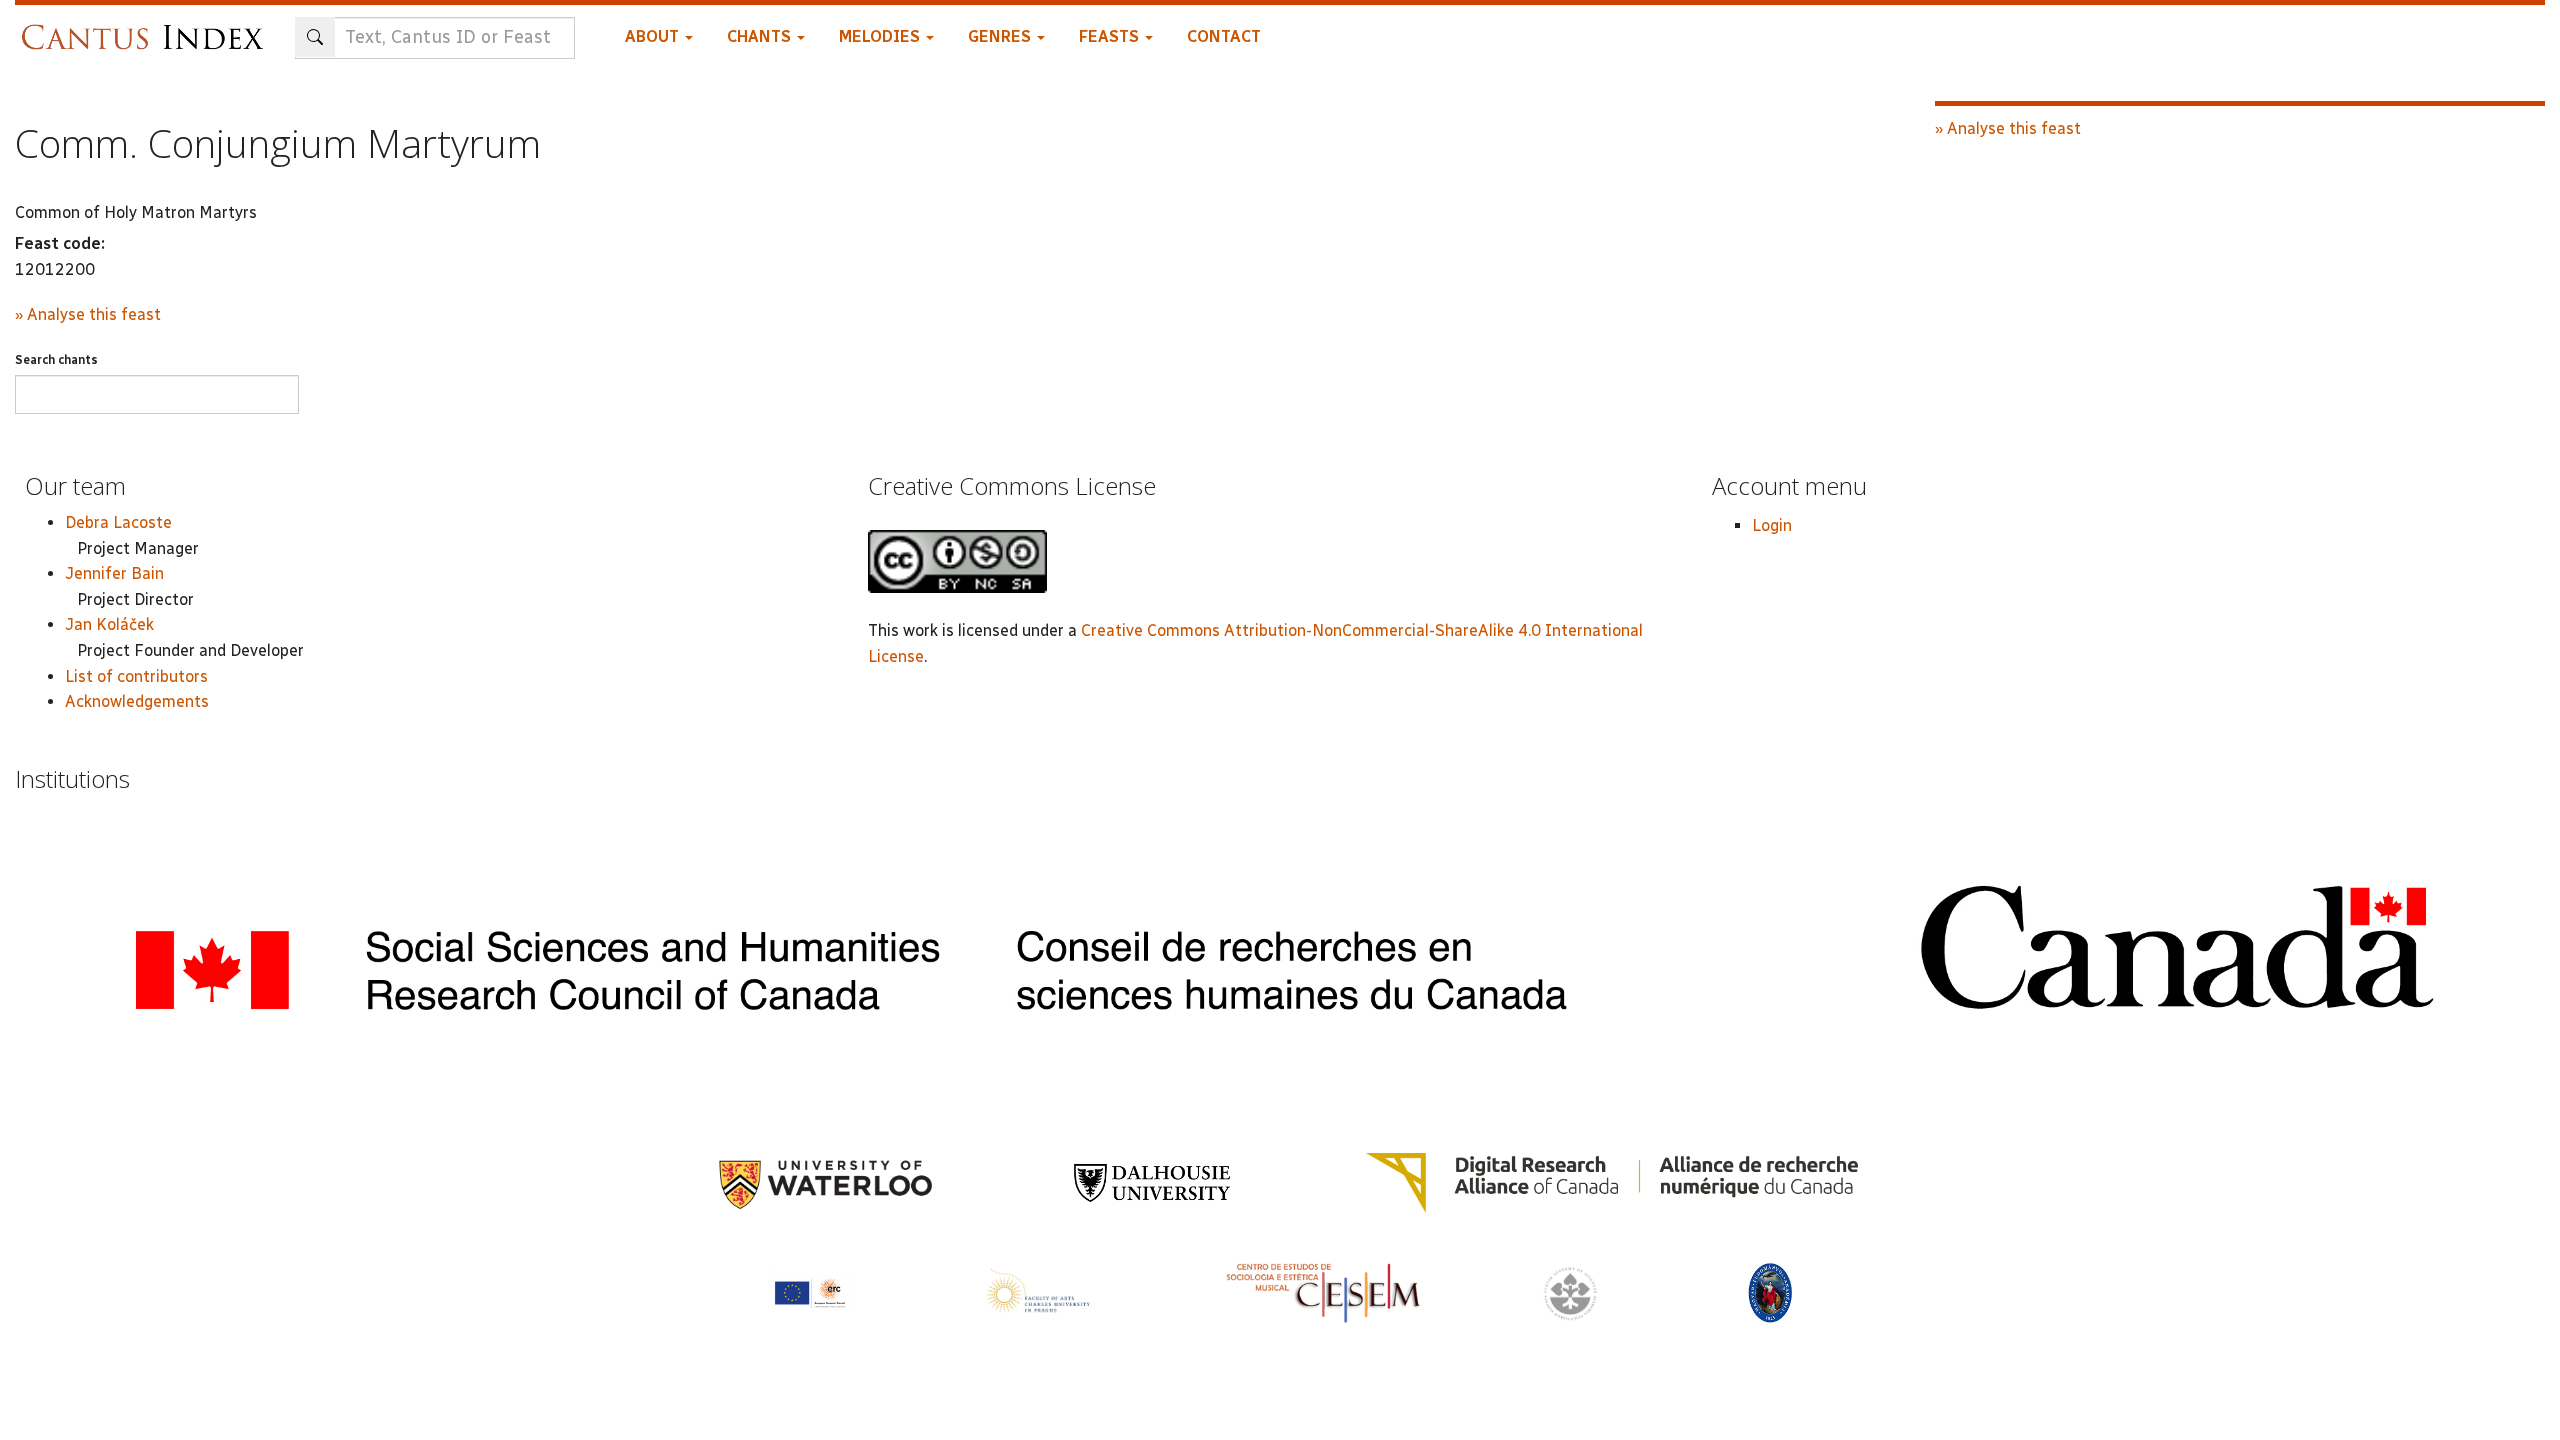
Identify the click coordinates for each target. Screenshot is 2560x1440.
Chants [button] (761, 36)
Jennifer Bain (114, 573)
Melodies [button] (881, 36)
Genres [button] (1001, 36)
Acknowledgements (137, 701)
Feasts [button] (1111, 36)
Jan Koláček (109, 624)
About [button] (654, 36)
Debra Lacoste (118, 522)
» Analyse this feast (88, 314)
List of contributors (136, 676)
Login (1772, 525)
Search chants (56, 360)
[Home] (147, 27)
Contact (1224, 36)
